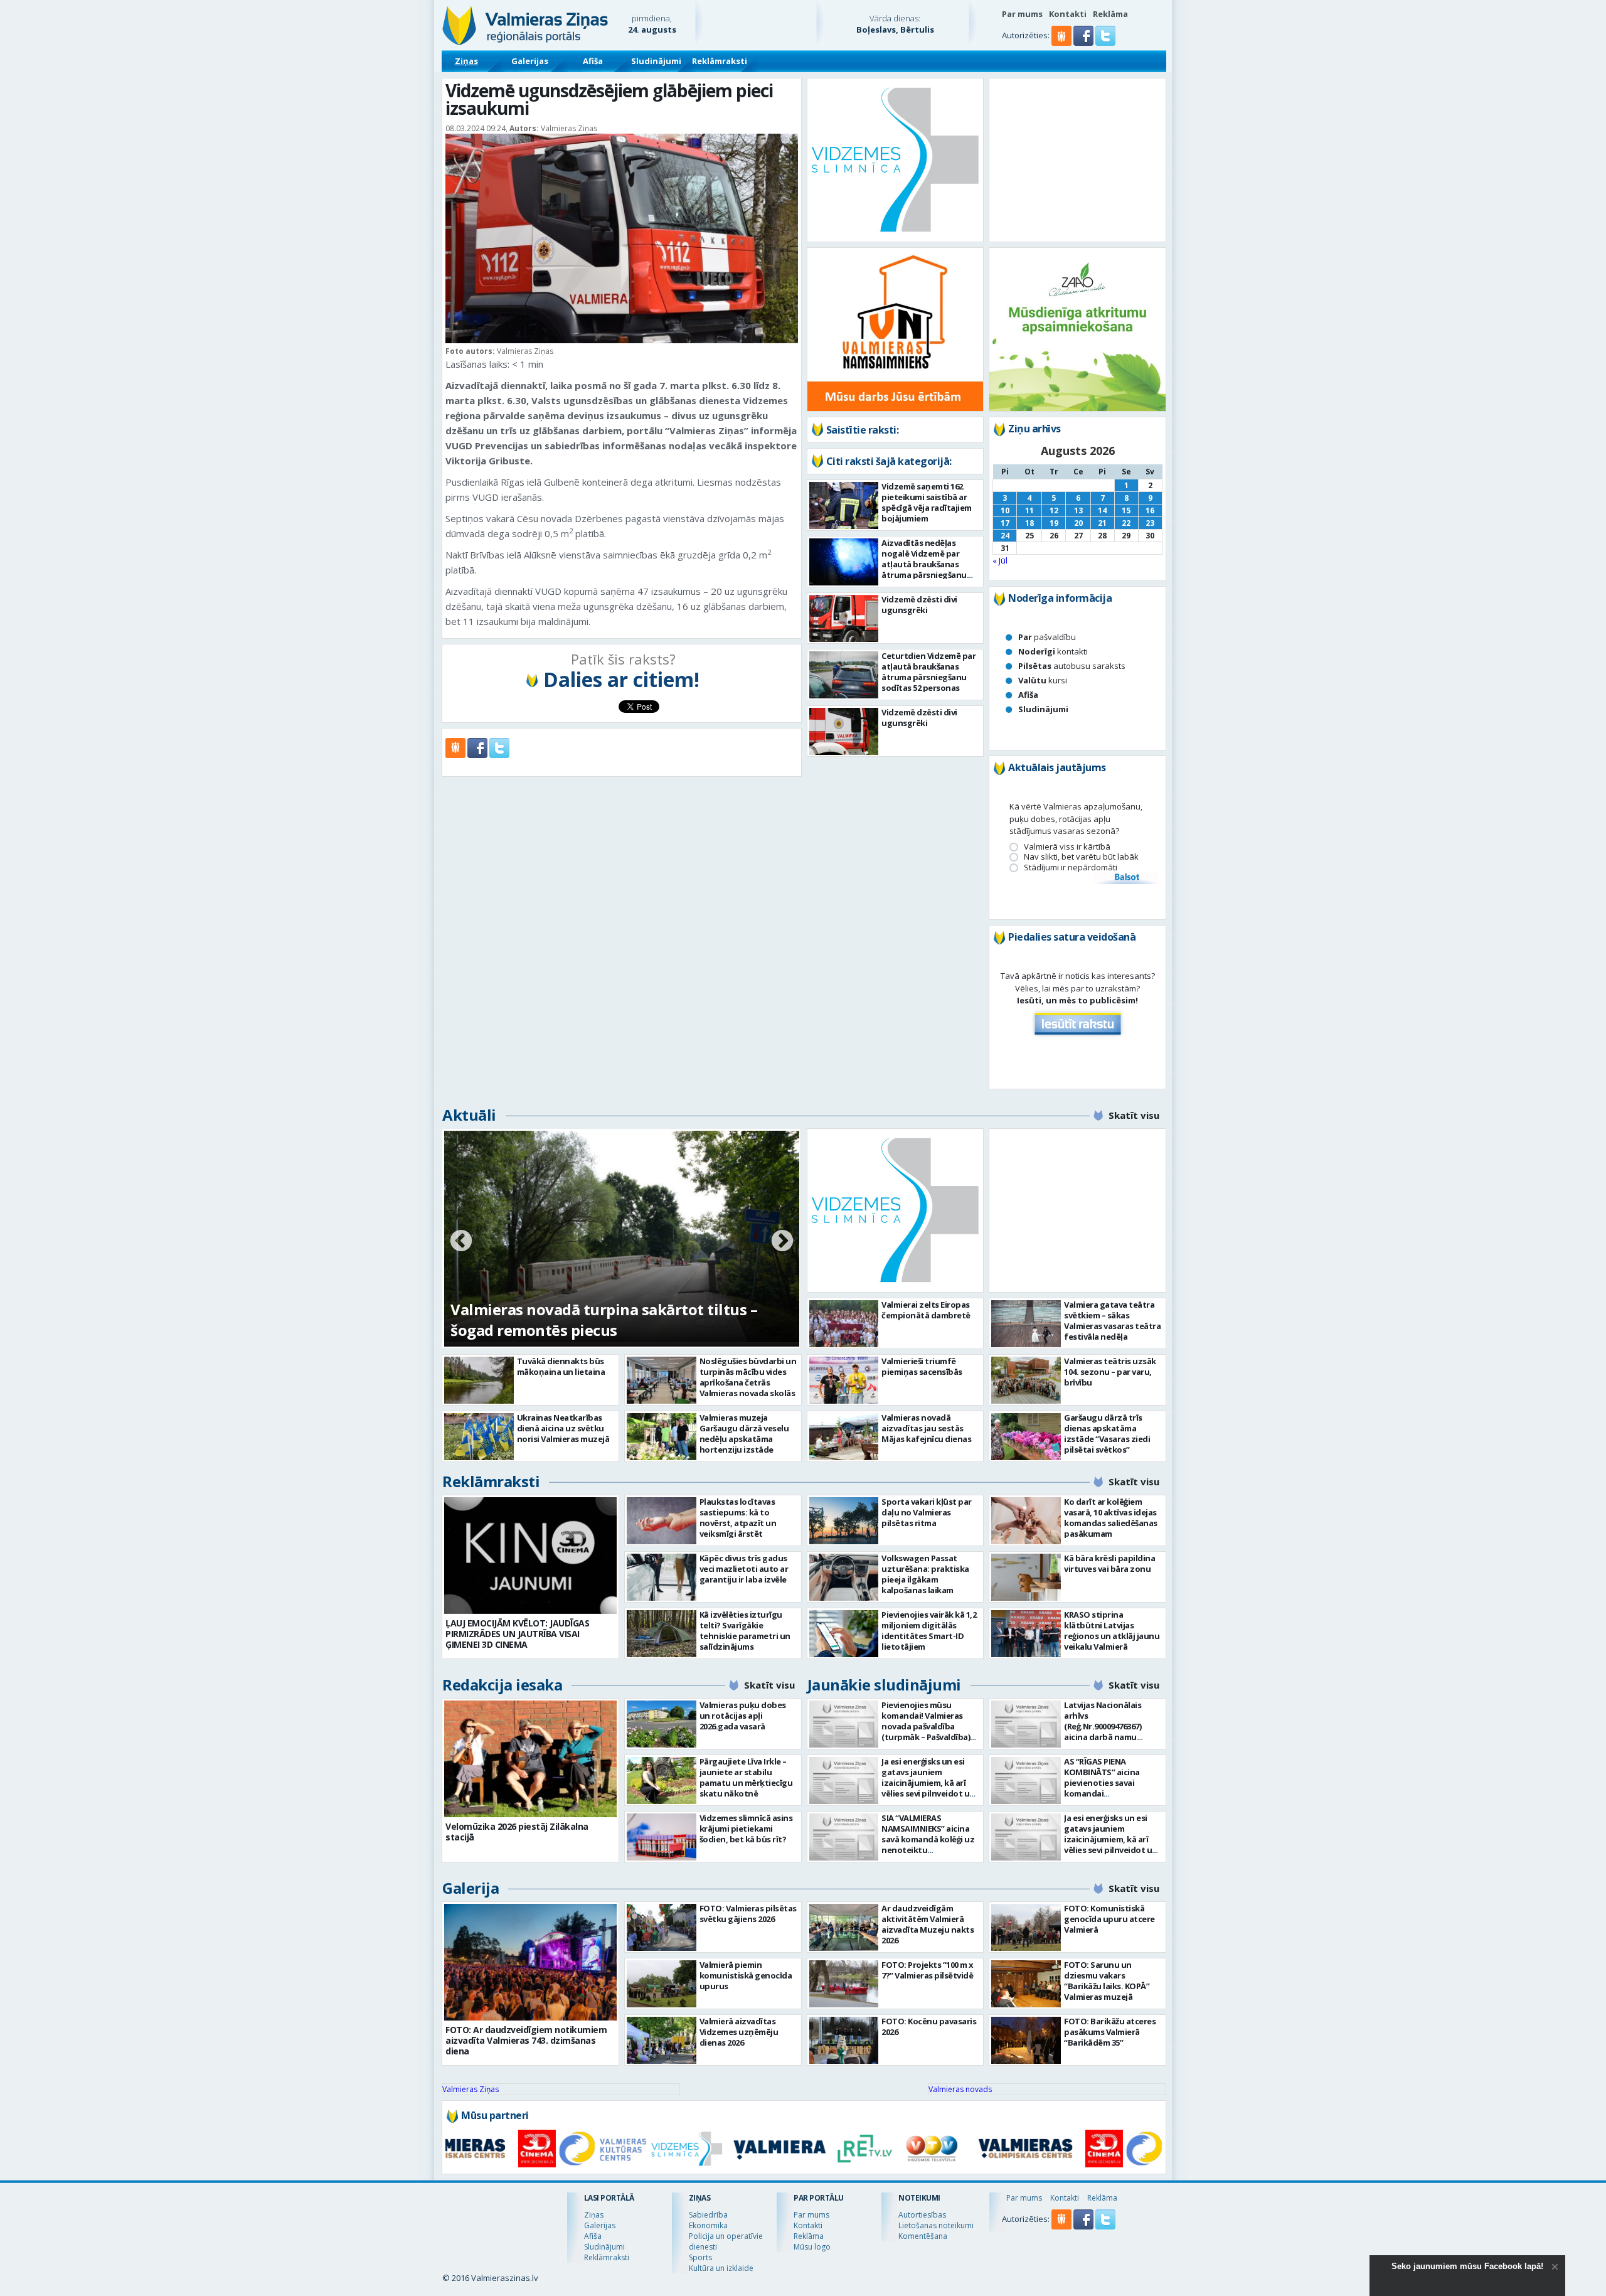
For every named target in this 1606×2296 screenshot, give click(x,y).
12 (1054, 510)
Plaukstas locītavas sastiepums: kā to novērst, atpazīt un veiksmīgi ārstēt (738, 1518)
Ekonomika (708, 2225)
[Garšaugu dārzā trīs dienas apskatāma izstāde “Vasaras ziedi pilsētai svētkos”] (1026, 1437)
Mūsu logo (812, 2247)
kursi (1043, 680)
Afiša (593, 61)
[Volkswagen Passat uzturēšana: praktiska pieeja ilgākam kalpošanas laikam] (844, 1577)
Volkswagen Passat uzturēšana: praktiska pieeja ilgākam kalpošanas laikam (925, 1574)
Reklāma (1110, 14)
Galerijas (530, 61)
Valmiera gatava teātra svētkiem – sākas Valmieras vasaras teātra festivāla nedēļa (1112, 1321)
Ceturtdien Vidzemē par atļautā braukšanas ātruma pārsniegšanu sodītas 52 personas (928, 672)
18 (1029, 523)
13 (1078, 510)
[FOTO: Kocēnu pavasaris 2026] (844, 2040)
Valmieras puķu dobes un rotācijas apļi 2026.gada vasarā (743, 1716)
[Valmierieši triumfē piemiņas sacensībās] (844, 1380)
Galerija (471, 1888)
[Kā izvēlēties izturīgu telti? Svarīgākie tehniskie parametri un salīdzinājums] (662, 1634)
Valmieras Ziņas (471, 2089)
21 (1102, 523)
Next (782, 1242)
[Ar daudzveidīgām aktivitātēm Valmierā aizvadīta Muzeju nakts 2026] (844, 1927)
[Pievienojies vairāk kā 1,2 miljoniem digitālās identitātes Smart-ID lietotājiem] (844, 1634)
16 (1150, 510)
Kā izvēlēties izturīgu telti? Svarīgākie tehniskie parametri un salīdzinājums (745, 1631)
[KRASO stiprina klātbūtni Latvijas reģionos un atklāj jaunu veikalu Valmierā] (1026, 1634)
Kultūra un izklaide (721, 2268)
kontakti (1053, 651)
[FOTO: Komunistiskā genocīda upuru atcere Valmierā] (1026, 1927)
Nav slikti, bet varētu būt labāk (1081, 857)
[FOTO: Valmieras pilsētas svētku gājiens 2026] (662, 1927)
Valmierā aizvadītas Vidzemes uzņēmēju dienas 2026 (739, 2032)
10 (1005, 510)
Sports (700, 2257)
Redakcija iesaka (502, 1685)
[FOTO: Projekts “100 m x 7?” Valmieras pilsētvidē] (844, 1984)
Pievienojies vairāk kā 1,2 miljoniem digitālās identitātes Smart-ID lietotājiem (929, 1631)
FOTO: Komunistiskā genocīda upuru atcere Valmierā (1109, 1919)
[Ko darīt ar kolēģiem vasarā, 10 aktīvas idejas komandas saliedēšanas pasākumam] (1026, 1521)
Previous (461, 1242)
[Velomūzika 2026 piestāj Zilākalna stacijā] (530, 1759)
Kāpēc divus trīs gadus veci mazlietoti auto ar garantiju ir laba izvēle (744, 1569)
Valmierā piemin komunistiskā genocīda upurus (746, 1975)
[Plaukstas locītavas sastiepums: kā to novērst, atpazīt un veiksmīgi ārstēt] (662, 1521)
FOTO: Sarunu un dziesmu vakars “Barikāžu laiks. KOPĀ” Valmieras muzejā (1107, 1981)
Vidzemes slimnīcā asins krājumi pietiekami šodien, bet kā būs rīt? (746, 1829)
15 (1126, 510)
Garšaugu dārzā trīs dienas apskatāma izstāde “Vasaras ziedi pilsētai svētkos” (1107, 1434)
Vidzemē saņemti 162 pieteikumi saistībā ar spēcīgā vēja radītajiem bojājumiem (927, 502)
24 (1005, 536)
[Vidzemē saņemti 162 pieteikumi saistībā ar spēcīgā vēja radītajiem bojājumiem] (844, 505)
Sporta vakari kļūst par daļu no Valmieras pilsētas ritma (927, 1512)
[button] (1084, 43)
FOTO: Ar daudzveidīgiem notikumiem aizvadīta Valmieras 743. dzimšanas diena (526, 2040)
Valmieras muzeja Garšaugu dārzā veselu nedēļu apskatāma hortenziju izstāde (744, 1434)
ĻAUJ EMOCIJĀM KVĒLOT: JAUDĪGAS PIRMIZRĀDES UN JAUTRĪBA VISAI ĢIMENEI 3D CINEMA (517, 1634)
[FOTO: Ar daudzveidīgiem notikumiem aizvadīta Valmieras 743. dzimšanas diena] (530, 1962)
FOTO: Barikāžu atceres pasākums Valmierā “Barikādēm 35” (1110, 2032)
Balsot (1126, 878)
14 (1102, 510)
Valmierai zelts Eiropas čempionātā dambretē (926, 1310)
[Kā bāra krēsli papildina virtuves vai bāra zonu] (1026, 1577)
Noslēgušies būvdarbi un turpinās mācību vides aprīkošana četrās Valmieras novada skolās (748, 1377)
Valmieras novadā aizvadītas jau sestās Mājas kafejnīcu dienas (926, 1428)
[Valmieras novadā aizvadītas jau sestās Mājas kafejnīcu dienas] (844, 1437)
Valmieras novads (960, 2089)
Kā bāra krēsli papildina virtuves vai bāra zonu (1109, 1563)
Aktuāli (469, 1115)
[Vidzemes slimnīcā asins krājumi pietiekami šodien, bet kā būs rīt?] (662, 1837)
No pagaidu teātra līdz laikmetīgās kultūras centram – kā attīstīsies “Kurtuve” (609, 1320)
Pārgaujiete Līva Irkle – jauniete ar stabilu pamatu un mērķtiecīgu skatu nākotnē (746, 1777)
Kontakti (1068, 14)
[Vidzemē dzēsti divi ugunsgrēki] (844, 618)
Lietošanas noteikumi (936, 2225)
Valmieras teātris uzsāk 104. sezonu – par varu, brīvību (1110, 1372)
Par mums (1022, 14)
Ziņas (466, 61)
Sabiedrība (708, 2215)
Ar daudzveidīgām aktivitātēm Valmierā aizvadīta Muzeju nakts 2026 (928, 1924)
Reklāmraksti (720, 61)
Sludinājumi (656, 61)
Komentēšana (923, 2236)
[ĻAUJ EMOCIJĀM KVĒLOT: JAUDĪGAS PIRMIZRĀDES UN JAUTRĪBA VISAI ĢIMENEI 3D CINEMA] (530, 1556)
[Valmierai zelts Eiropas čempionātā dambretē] (844, 1324)
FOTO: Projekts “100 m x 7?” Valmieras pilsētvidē (928, 1970)
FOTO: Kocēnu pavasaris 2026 (929, 2026)
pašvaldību (1047, 637)
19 (1054, 523)
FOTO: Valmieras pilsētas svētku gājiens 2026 (748, 1914)
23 (1150, 523)
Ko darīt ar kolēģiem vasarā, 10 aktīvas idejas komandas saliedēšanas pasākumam (1111, 1518)
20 (1078, 523)
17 (1005, 523)
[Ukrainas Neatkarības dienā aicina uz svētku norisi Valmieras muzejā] (479, 1437)
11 (1029, 510)
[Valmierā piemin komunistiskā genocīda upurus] (662, 1984)
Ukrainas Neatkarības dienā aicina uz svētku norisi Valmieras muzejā (563, 1428)
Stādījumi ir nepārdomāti (1071, 868)
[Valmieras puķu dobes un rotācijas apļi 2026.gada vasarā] (662, 1724)
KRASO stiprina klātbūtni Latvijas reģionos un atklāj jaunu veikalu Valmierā (1112, 1631)
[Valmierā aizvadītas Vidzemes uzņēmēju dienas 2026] (662, 2040)
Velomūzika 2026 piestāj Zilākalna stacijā (517, 1832)
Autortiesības (922, 2215)
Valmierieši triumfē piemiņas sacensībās (922, 1366)
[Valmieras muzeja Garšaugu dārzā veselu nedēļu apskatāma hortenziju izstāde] (662, 1437)
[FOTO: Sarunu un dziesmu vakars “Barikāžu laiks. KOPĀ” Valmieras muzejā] (1026, 1984)
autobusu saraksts (1072, 666)
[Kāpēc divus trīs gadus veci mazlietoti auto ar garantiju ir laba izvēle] (662, 1577)
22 (1126, 523)
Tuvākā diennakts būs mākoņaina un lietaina (561, 1366)
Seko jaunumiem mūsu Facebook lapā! (1467, 2266)
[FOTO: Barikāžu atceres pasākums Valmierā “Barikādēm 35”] (1026, 2040)
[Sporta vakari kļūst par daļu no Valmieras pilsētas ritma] (844, 1521)
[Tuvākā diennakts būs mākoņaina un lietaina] (479, 1380)
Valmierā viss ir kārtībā (1067, 847)
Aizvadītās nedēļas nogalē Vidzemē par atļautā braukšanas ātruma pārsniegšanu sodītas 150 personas (924, 564)
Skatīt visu (1134, 1115)
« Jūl (1000, 560)
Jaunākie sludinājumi (884, 1685)
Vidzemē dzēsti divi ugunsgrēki (919, 605)
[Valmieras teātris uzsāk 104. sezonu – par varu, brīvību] (1026, 1380)
